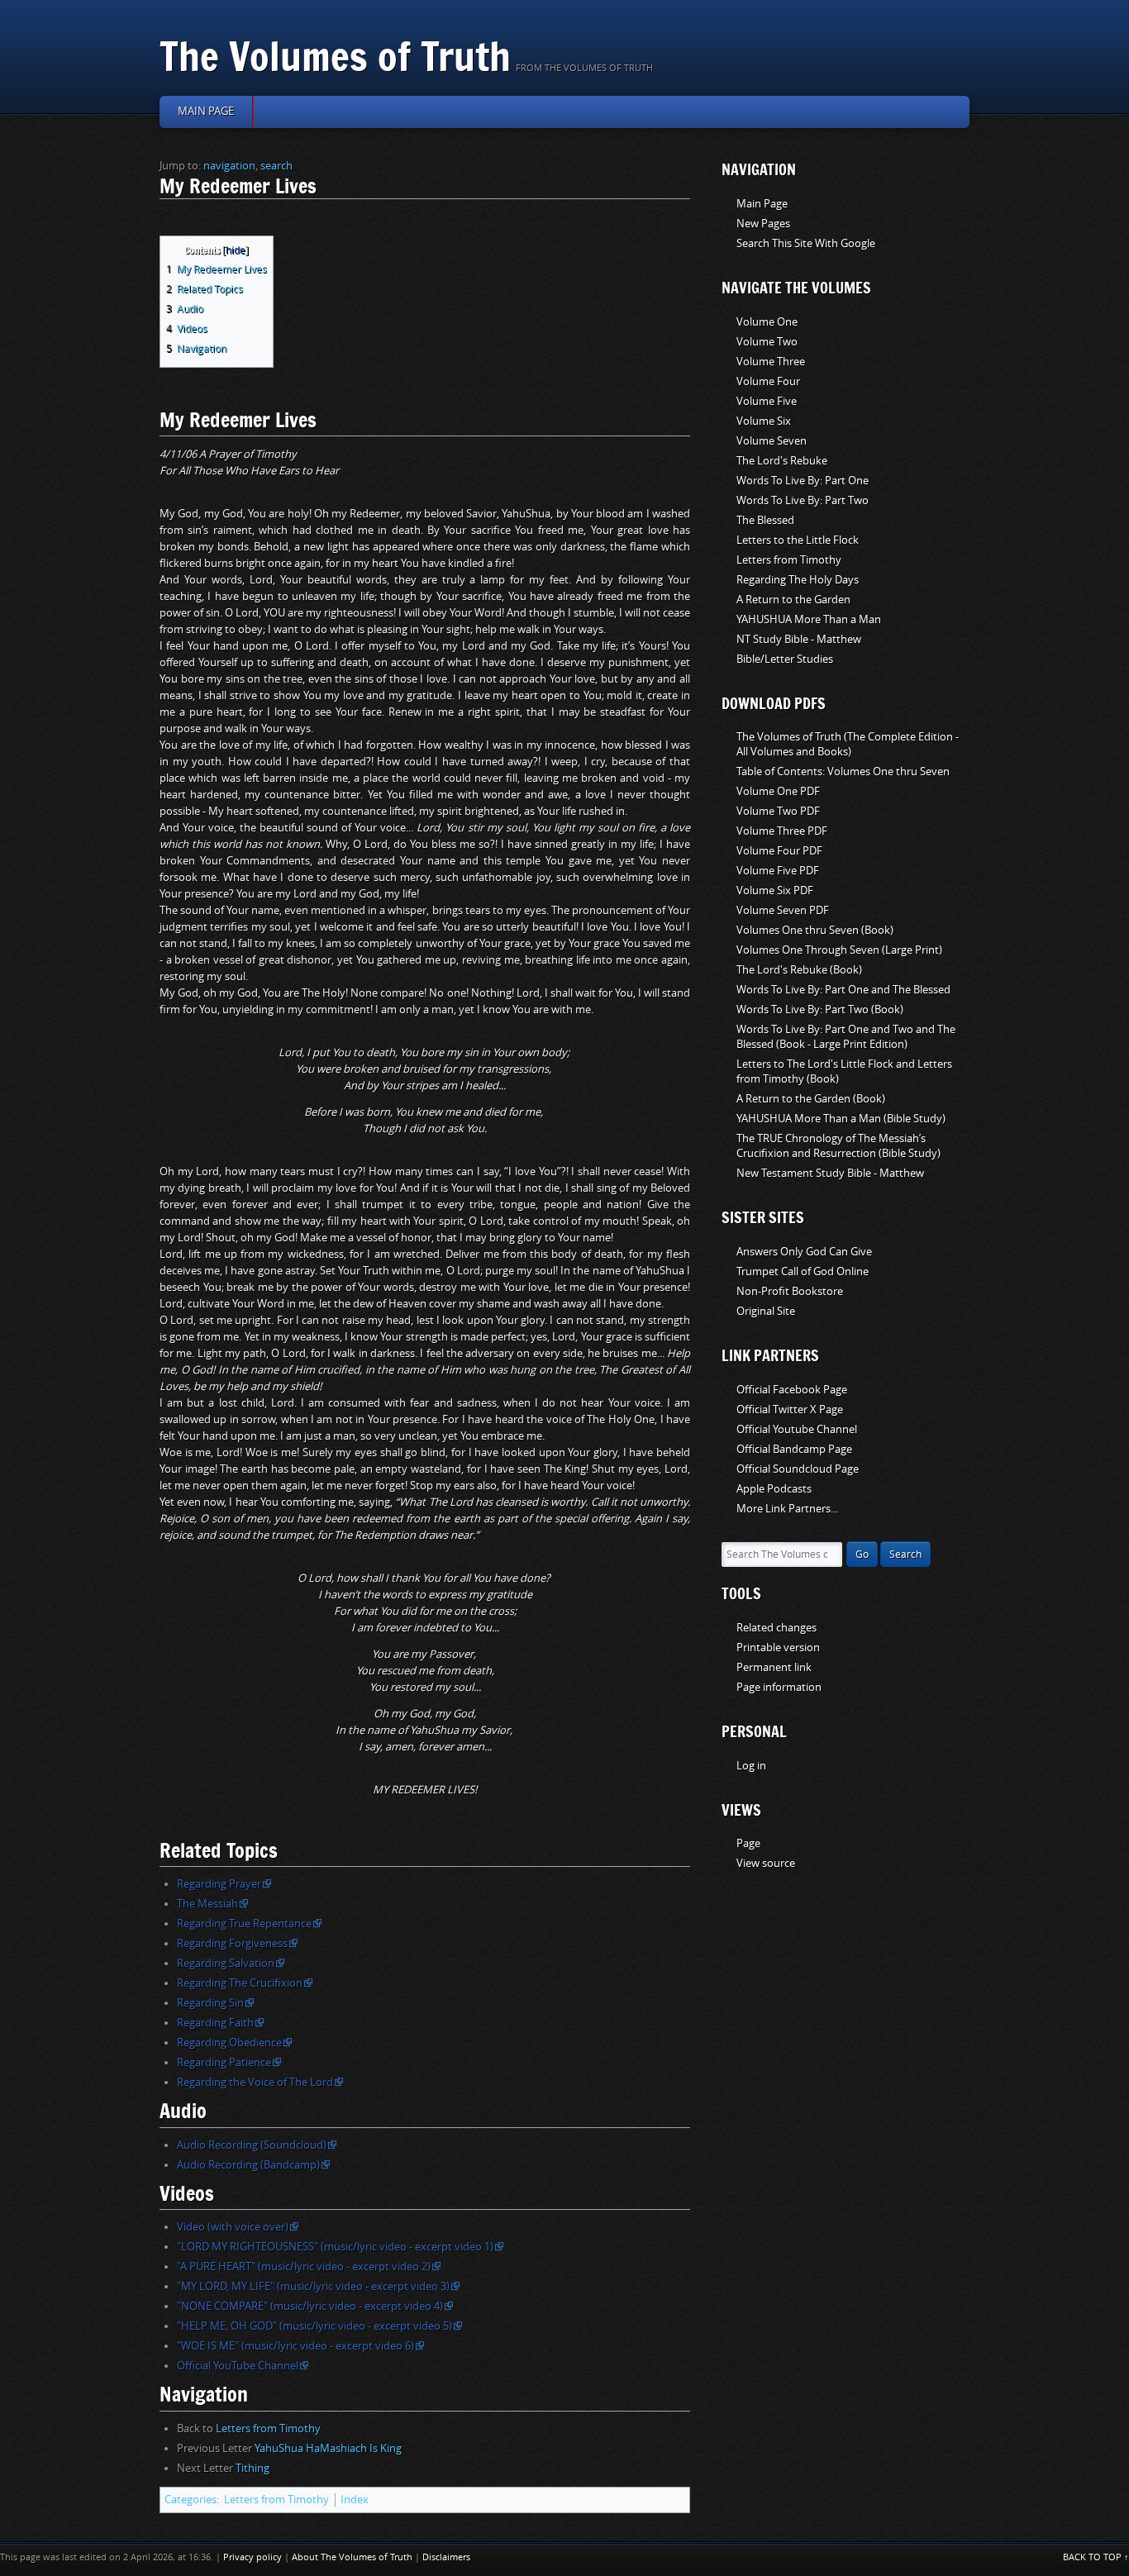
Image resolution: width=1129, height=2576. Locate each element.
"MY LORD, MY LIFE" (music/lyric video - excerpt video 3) (313, 2286)
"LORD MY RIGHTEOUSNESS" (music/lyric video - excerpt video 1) (335, 2247)
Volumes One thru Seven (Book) (815, 930)
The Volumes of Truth (335, 56)
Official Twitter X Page (790, 1409)
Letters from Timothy (268, 2428)
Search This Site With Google (806, 243)
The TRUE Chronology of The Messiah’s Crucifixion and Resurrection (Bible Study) (838, 1146)
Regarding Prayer (219, 1884)
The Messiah (207, 1904)
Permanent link (774, 1667)
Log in (751, 1766)
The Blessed (765, 520)
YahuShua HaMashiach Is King (328, 2448)
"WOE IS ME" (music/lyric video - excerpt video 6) (295, 2346)
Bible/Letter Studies (785, 659)
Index (355, 2500)
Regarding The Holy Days (798, 580)
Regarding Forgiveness (232, 1943)
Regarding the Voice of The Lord (255, 2082)
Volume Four (768, 381)
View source (766, 1863)
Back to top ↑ (1096, 2557)
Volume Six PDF (775, 890)
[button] (171, 248)
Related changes (776, 1628)
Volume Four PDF (779, 851)
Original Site (766, 1311)
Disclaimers (446, 2557)
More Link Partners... (787, 1509)
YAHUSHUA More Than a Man (809, 619)
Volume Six (764, 421)
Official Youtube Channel (797, 1429)
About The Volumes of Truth (352, 2557)
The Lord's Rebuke (782, 461)
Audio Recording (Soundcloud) (252, 2145)
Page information (779, 1687)
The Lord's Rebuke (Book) (799, 970)
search (276, 166)
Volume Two (767, 342)
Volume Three (771, 362)
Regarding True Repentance (244, 1924)
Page (748, 1843)
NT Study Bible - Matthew (799, 639)
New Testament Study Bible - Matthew (830, 1173)
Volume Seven (772, 441)
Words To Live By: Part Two (803, 500)
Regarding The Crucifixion (240, 1983)
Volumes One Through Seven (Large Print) (839, 950)
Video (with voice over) (233, 2227)
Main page (206, 111)
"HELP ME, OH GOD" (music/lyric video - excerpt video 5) (314, 2326)
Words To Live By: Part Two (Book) (820, 1009)
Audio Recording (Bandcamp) (248, 2165)
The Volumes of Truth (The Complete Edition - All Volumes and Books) (848, 744)
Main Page (762, 204)
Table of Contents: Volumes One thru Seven (843, 771)
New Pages (763, 224)
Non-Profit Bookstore (790, 1291)
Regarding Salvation (226, 1963)
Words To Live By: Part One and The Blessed (843, 990)
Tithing (252, 2468)
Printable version (778, 1647)
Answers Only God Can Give (804, 1252)
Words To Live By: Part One (803, 481)
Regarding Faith (215, 2023)
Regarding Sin (210, 2003)
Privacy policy (252, 2557)
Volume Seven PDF (783, 910)
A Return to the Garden (793, 600)
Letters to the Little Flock (798, 540)
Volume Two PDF (778, 811)
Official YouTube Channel (238, 2366)
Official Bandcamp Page (794, 1449)
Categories (191, 2500)
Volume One (767, 322)
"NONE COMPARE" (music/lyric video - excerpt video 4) (310, 2306)
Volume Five (767, 401)
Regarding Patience (224, 2062)
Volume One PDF (778, 791)
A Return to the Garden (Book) (811, 1099)
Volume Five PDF (778, 871)
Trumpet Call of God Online (803, 1271)
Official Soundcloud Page (798, 1469)
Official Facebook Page (792, 1390)
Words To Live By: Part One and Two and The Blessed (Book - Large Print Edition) (846, 1037)
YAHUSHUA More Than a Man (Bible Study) (841, 1119)
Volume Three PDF (782, 831)
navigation (229, 166)
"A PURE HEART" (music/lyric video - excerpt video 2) (304, 2266)
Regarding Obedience (229, 2043)
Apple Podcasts (774, 1489)
